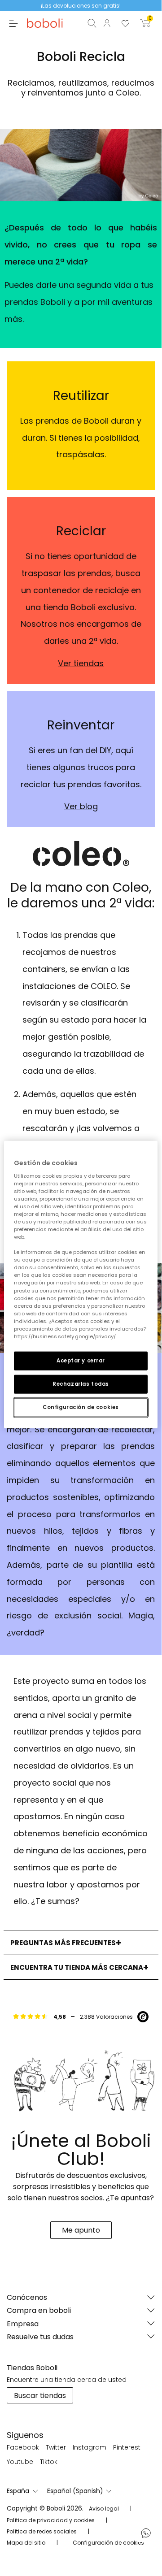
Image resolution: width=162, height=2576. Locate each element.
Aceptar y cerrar (81, 1361)
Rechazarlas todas (81, 1384)
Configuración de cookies (81, 1407)
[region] (81, 1285)
